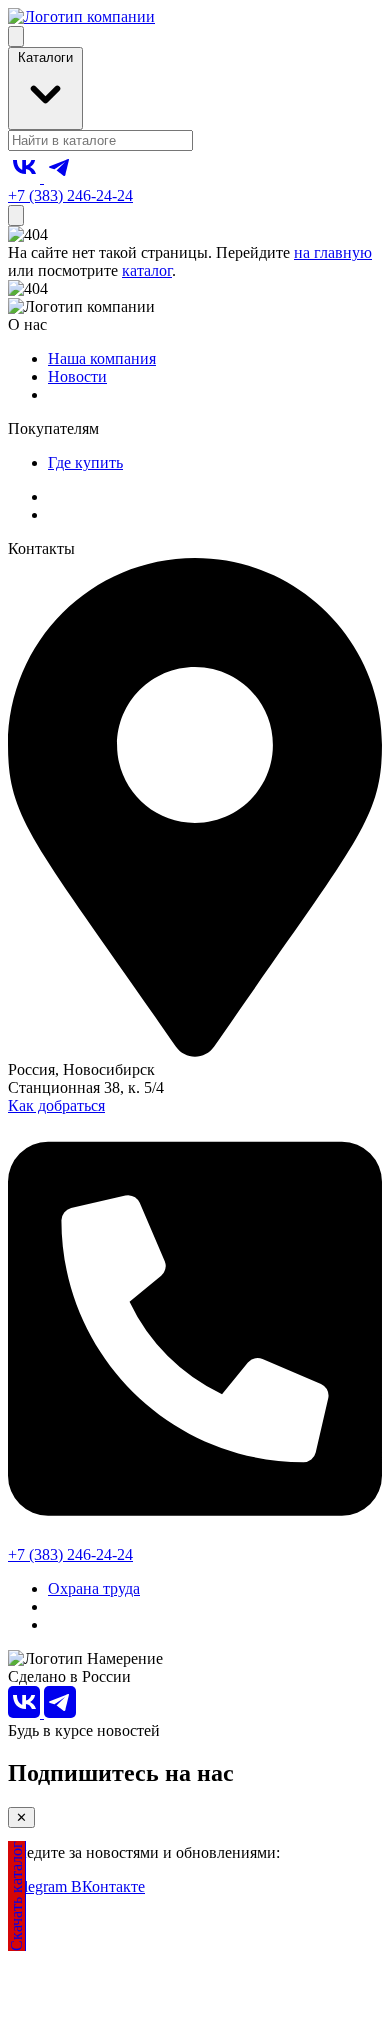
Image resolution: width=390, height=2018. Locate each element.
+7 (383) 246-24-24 (70, 195)
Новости (77, 376)
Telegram (39, 1886)
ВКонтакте (108, 1886)
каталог (147, 270)
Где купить (85, 462)
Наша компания (102, 358)
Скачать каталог (16, 1896)
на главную (333, 252)
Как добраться (56, 1105)
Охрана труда (94, 1588)
